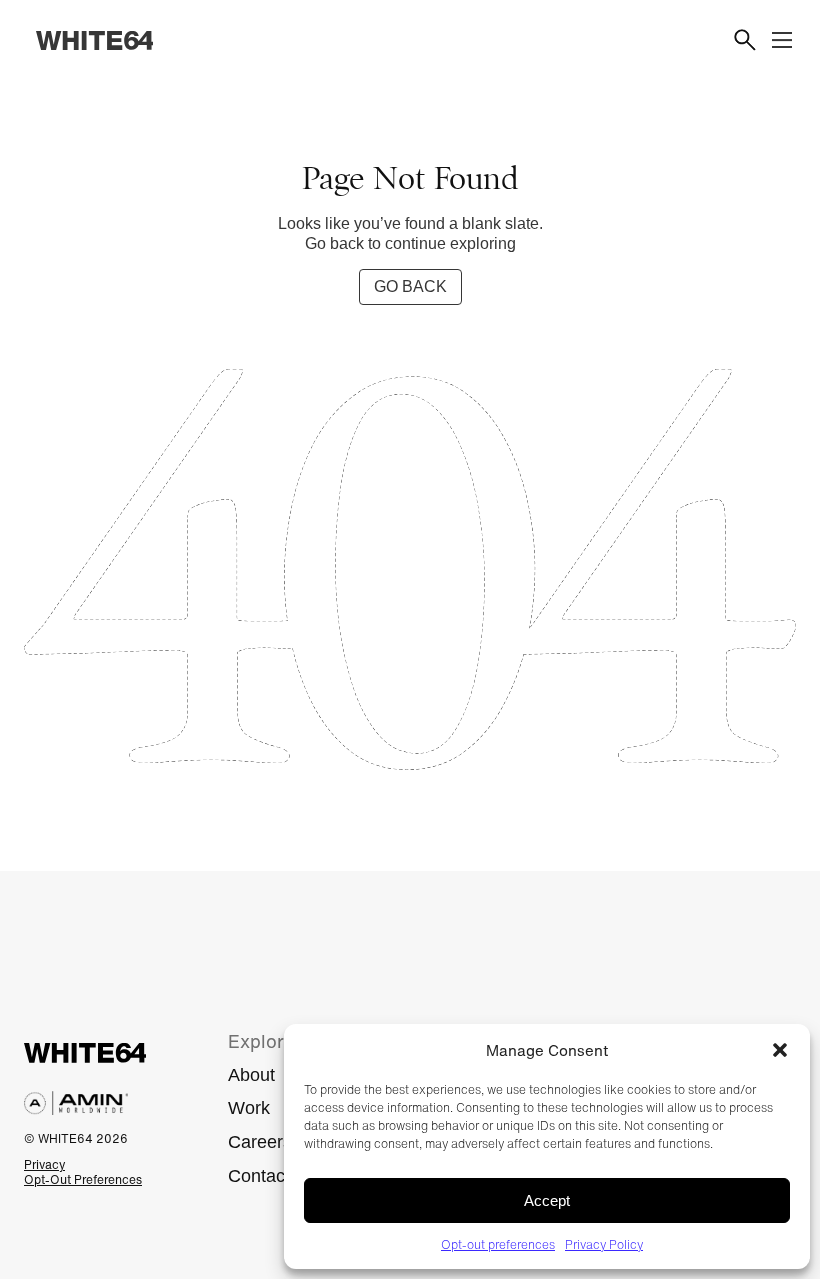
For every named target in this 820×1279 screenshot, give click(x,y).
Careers (260, 1142)
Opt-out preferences (498, 1244)
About (251, 1075)
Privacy (44, 1164)
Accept (547, 1200)
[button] (780, 1050)
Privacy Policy (604, 1244)
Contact (259, 1176)
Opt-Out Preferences (83, 1179)
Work (249, 1108)
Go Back (410, 286)
